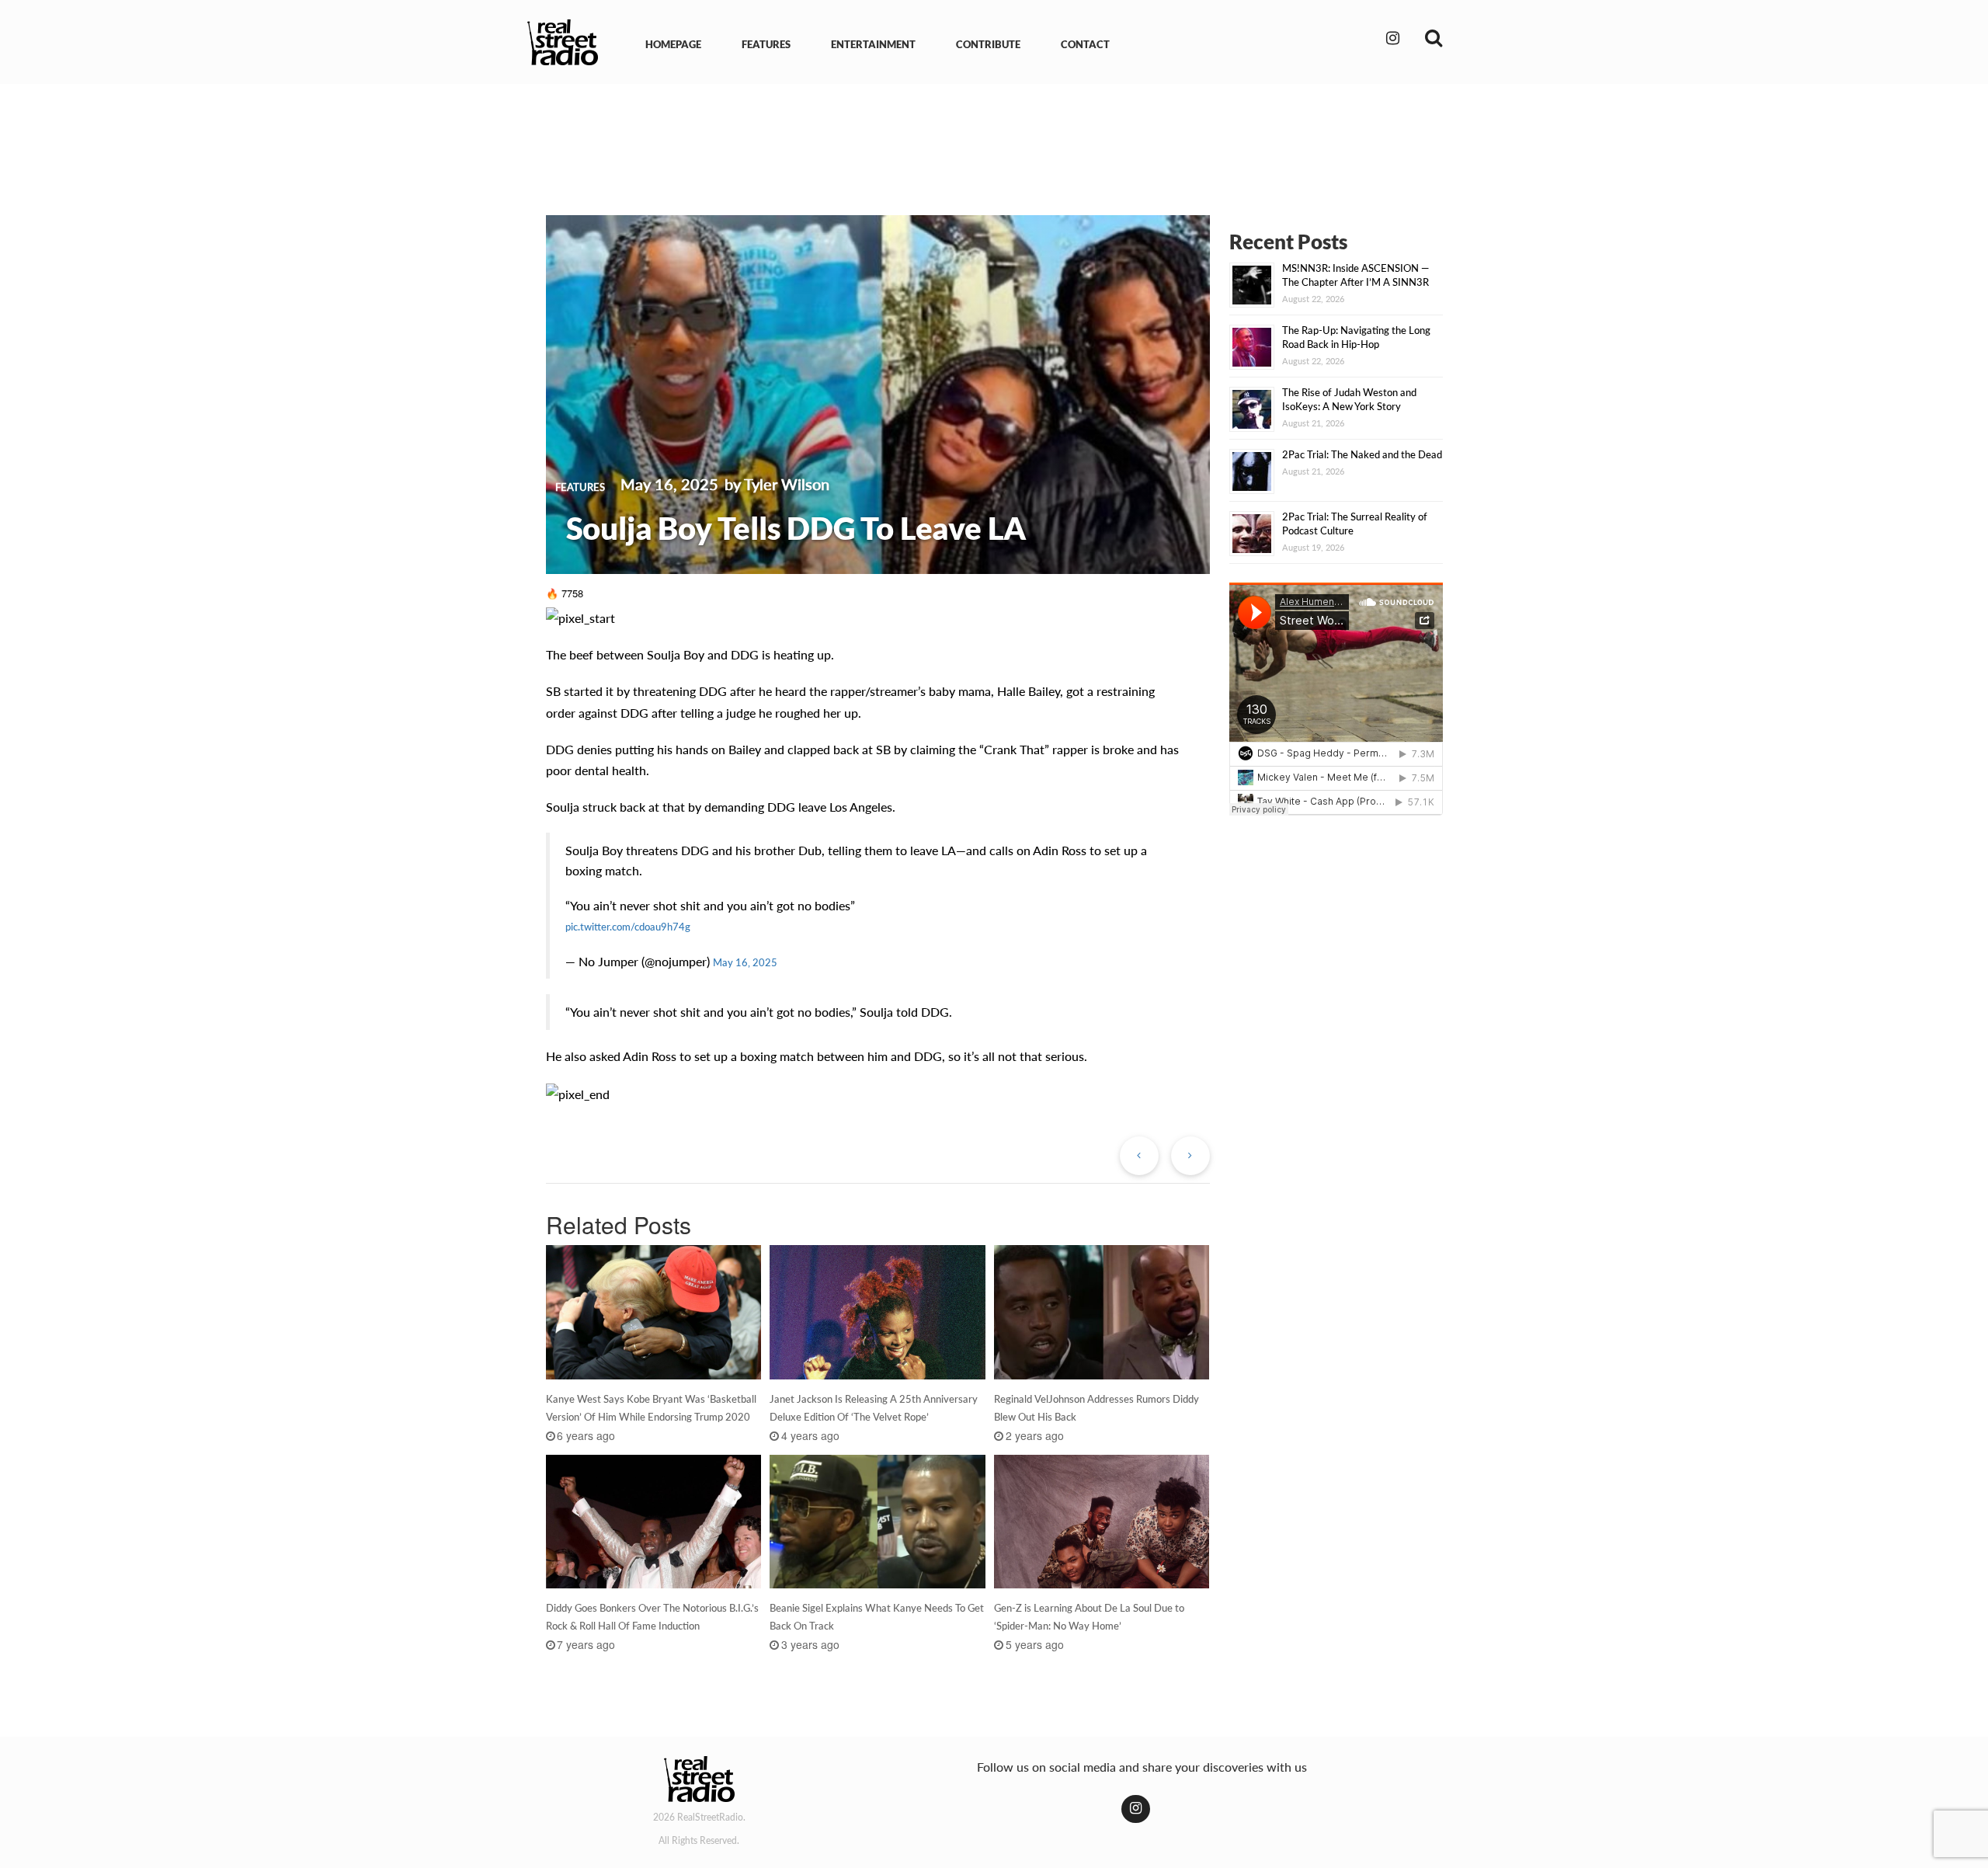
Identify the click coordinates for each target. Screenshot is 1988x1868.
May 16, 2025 (745, 962)
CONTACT (1085, 44)
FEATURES (766, 44)
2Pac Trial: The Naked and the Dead (1362, 454)
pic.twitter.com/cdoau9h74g (628, 927)
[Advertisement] (994, 138)
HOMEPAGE (673, 44)
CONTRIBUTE (988, 44)
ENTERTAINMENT (873, 44)
